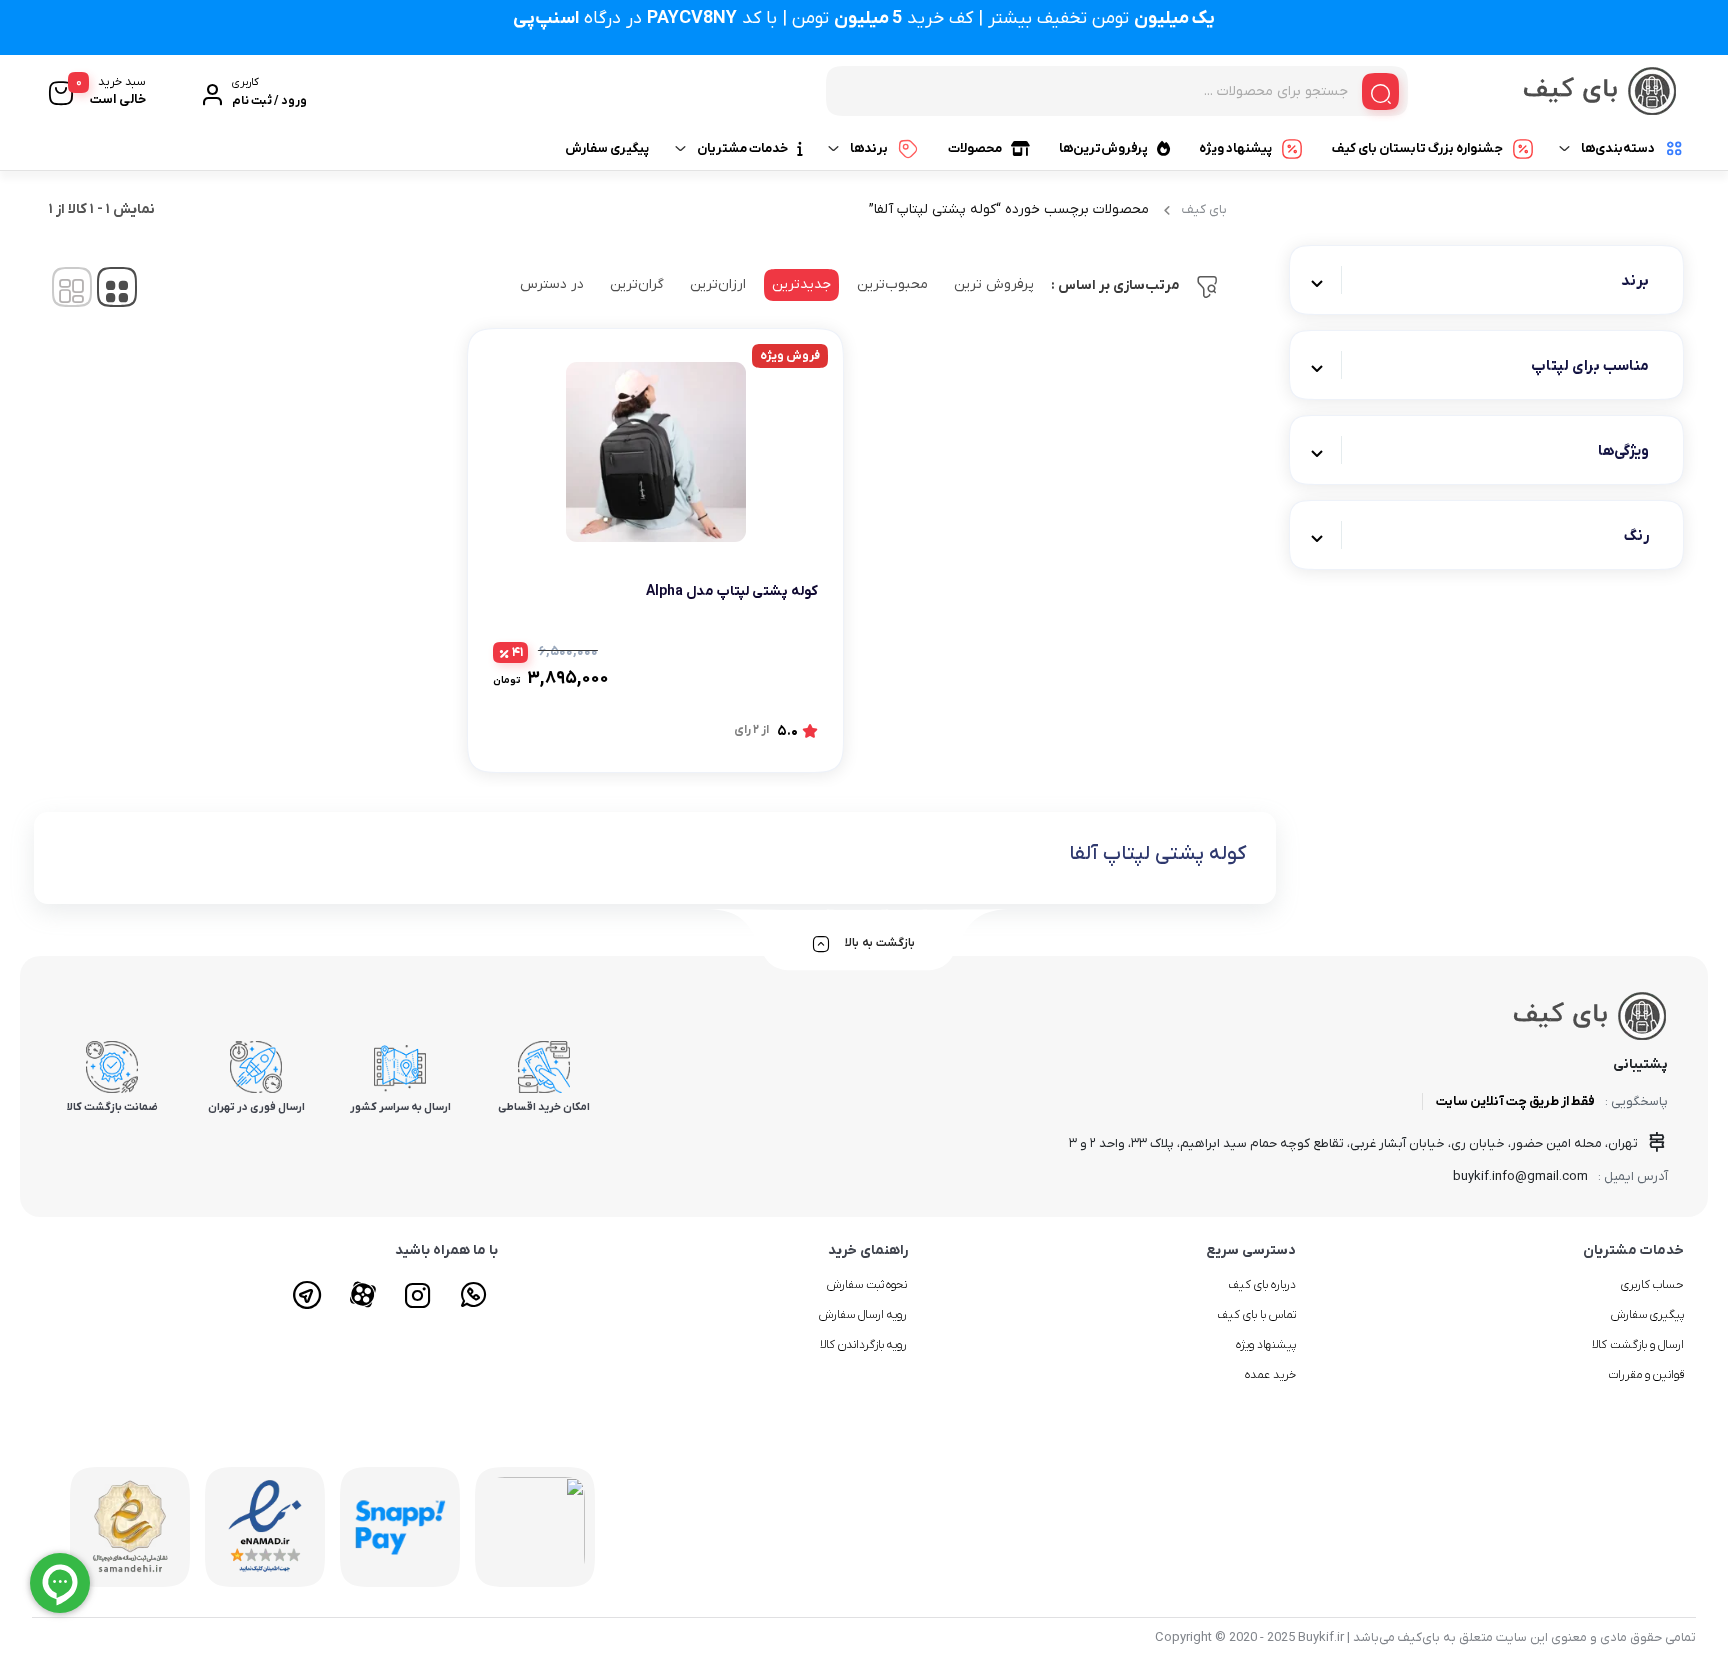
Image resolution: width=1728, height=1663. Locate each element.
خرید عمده (1270, 1375)
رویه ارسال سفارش (863, 1315)
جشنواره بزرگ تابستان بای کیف (1417, 148)
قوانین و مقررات (1646, 1375)
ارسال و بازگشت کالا (1638, 1345)
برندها (869, 148)
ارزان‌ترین (718, 284)
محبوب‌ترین (892, 284)
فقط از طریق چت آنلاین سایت (1515, 1101)
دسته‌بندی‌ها (1618, 148)
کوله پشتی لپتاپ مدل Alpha (732, 591)
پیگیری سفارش (607, 148)
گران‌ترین (637, 284)
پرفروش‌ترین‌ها (1103, 148)
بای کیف (1204, 209)
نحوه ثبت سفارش (867, 1285)
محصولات (975, 148)
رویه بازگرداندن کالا (864, 1345)
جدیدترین (801, 284)
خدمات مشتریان (742, 148)
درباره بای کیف (1262, 1285)
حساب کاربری (1652, 1285)
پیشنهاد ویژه (1235, 148)
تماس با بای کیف (1256, 1315)
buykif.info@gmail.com (1520, 1176)
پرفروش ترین (994, 284)
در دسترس (552, 284)
